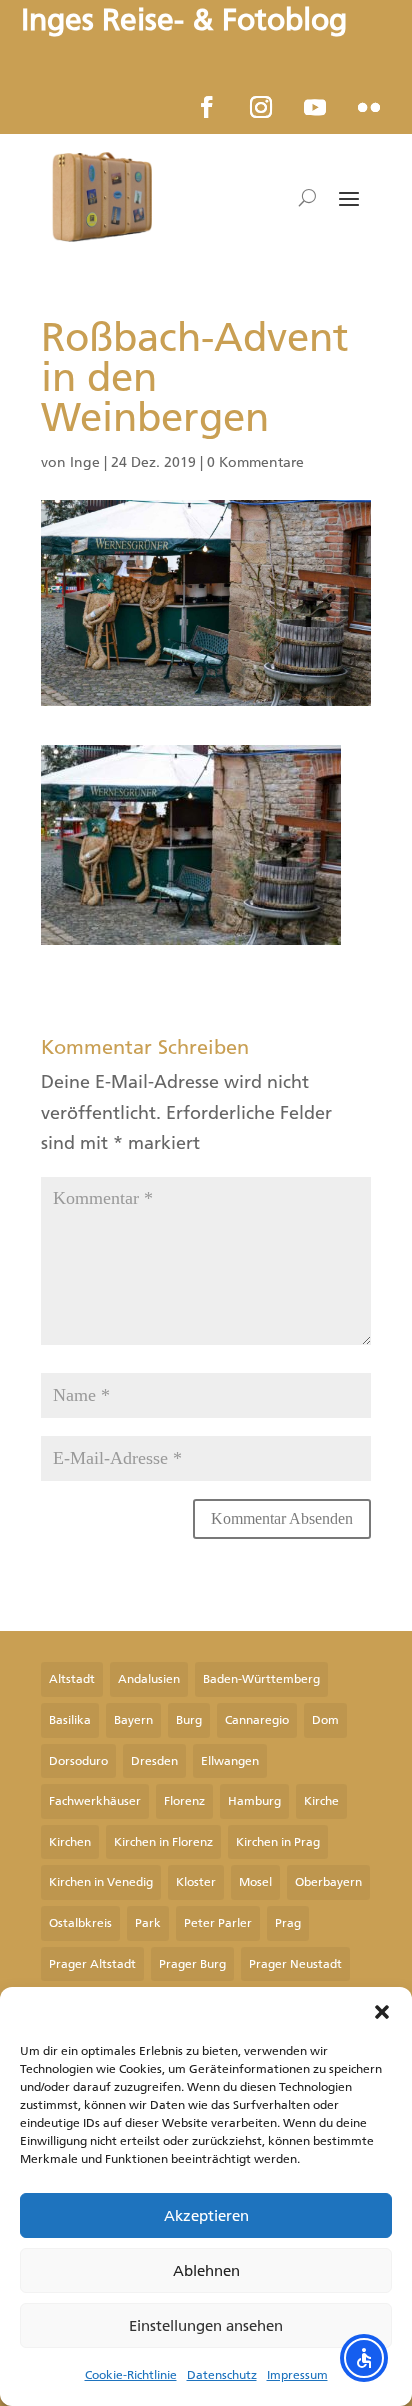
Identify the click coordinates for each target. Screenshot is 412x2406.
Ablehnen (206, 2271)
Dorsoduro (78, 1761)
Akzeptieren (206, 2216)
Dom (325, 1720)
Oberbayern (328, 1882)
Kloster (196, 1882)
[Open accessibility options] (364, 2358)
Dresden (154, 1761)
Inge (85, 462)
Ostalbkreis (80, 1923)
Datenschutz (222, 2375)
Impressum (297, 2375)
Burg (189, 1720)
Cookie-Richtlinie (131, 2375)
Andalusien (149, 1679)
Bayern (133, 1720)
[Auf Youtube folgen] (315, 107)
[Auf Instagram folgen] (261, 107)
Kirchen (70, 1842)
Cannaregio (257, 1720)
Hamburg (254, 1801)
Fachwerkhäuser (95, 1801)
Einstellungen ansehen (206, 2326)
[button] (382, 2012)
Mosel (255, 1882)
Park (148, 1923)
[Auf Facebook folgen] (207, 107)
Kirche (321, 1801)
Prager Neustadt (295, 1964)
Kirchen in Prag (278, 1842)
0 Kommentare (255, 462)
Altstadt (72, 1679)
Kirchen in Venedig (101, 1882)
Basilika (70, 1720)
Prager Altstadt (92, 1964)
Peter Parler (218, 1923)
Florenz (184, 1801)
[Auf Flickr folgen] (369, 107)
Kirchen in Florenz (163, 1842)
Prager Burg (192, 1964)
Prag (288, 1923)
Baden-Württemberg (261, 1679)
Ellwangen (230, 1761)
